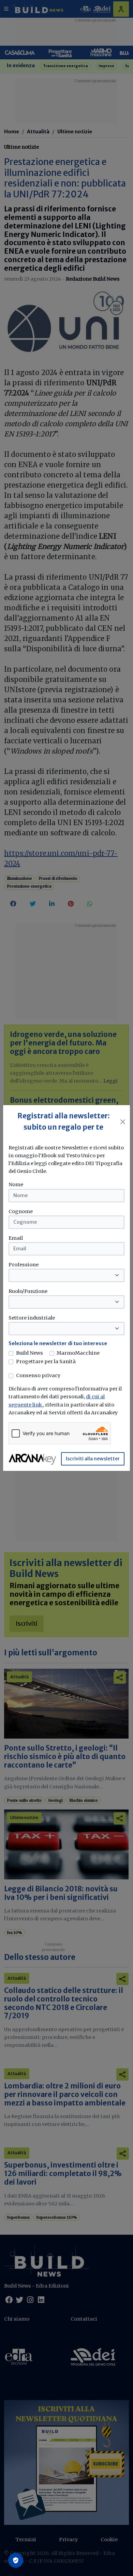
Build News (29, 1353)
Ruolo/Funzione (28, 1291)
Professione (24, 1265)
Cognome (21, 1211)
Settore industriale (32, 1318)
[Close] (123, 1122)
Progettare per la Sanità (46, 1361)
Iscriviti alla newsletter (93, 1459)
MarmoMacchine (78, 1353)
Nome (16, 1185)
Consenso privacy (38, 1375)
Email (16, 1238)
